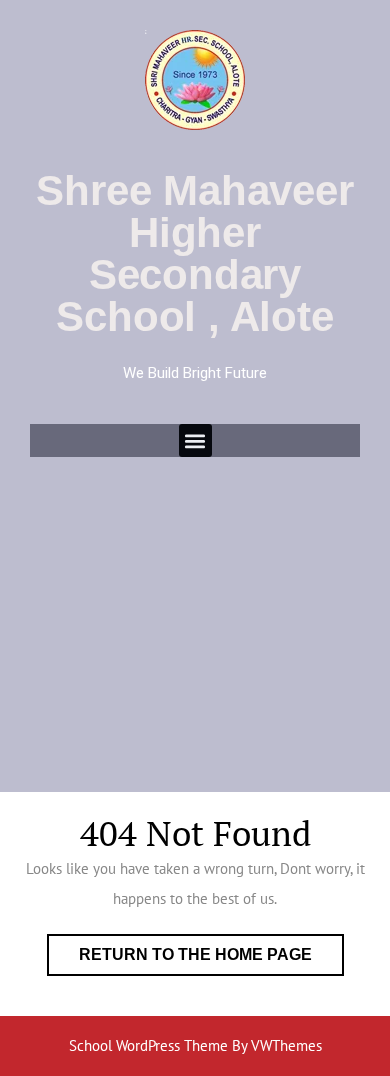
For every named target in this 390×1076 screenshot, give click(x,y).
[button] (195, 440)
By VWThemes (277, 1045)
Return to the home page (211, 948)
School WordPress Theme (148, 1045)
